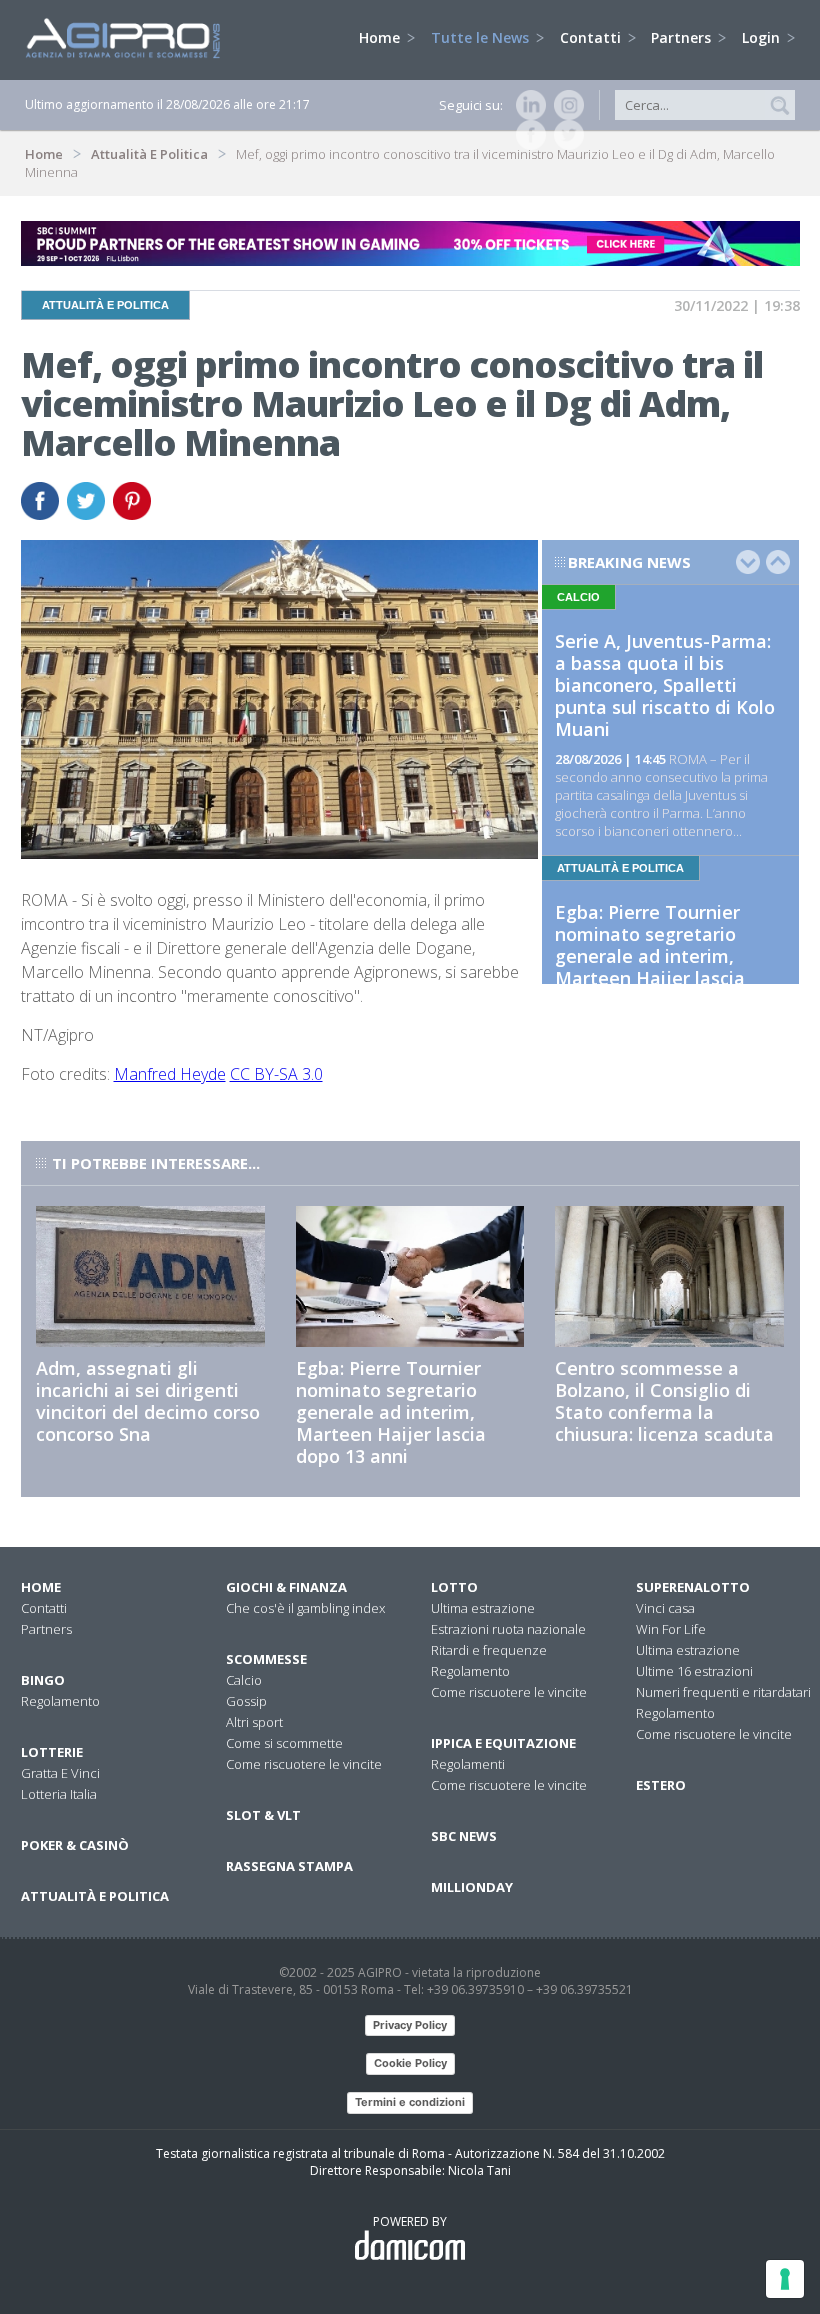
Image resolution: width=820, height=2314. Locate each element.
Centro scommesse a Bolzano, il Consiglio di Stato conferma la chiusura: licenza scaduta (664, 1401)
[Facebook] (527, 135)
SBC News (464, 1836)
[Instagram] (565, 105)
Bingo (43, 1680)
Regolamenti (468, 1764)
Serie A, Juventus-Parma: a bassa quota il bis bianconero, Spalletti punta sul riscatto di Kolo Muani (665, 685)
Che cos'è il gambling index (305, 1608)
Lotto (454, 1587)
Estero (661, 1785)
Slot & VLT (263, 1815)
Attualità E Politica (149, 154)
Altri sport (254, 1722)
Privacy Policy (410, 2025)
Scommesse (266, 1659)
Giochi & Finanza (286, 1587)
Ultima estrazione (483, 1608)
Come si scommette (284, 1743)
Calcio (244, 1680)
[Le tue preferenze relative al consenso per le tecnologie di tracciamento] (785, 2279)
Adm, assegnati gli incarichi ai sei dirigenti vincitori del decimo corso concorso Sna (148, 1401)
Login (763, 37)
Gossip (246, 1701)
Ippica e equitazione (503, 1743)
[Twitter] (565, 135)
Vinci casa (665, 1608)
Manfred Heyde (170, 1074)
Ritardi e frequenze (489, 1650)
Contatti (592, 37)
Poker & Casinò (75, 1845)
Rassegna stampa (289, 1866)
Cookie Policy (410, 2063)
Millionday (472, 1887)
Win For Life (671, 1629)
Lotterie (52, 1752)
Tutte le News (482, 37)
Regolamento (60, 1701)
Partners (683, 37)
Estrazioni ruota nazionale (508, 1629)
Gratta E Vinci (60, 1773)
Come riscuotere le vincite (304, 1764)
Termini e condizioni (410, 2102)
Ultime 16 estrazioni (694, 1671)
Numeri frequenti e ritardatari (723, 1692)
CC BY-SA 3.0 (276, 1074)
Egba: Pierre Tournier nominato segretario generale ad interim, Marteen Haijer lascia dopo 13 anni (650, 956)
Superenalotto (693, 1587)
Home (381, 37)
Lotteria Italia (59, 1794)
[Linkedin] (527, 105)
